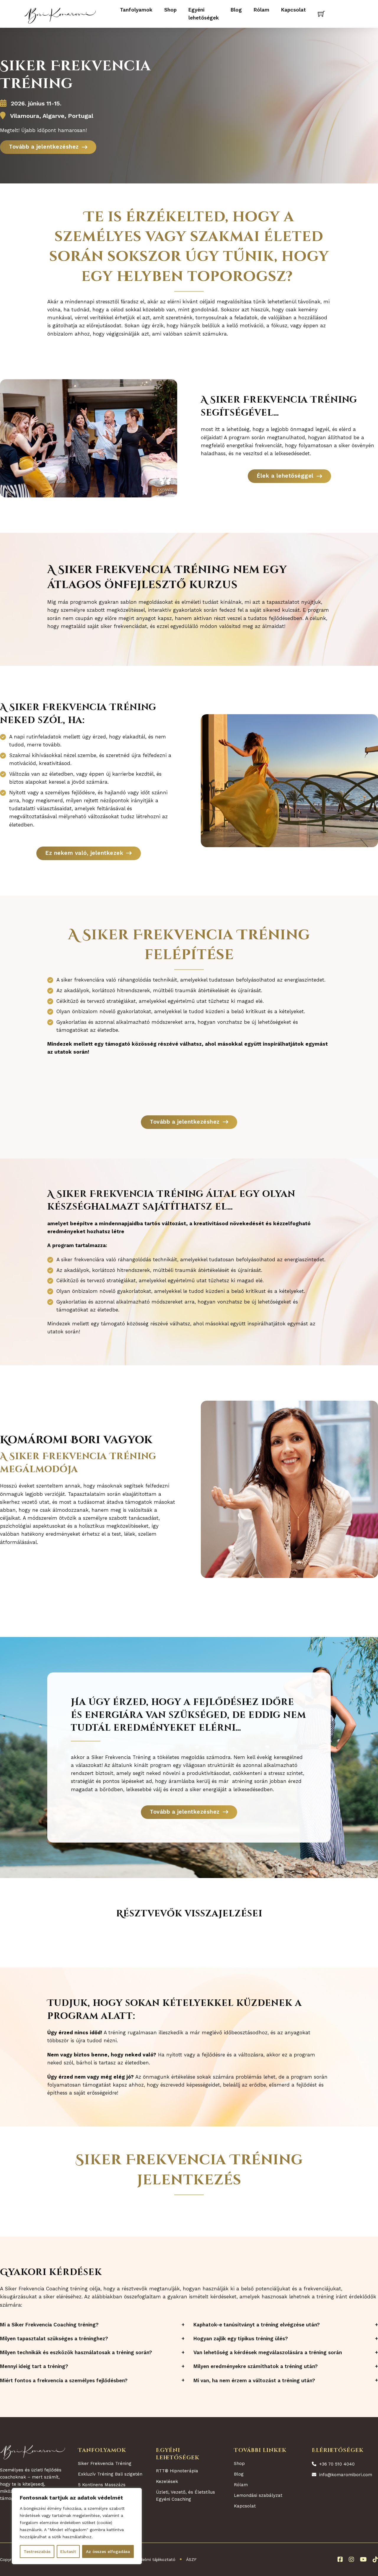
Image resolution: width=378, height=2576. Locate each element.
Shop (170, 10)
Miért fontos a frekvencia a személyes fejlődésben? (64, 2381)
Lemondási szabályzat (258, 2495)
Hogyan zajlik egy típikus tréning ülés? (241, 2339)
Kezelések (167, 2481)
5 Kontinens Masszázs (102, 2485)
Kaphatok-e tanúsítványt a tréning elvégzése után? (257, 2325)
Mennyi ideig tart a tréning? (34, 2366)
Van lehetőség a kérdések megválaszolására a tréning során (268, 2353)
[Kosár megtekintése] (321, 14)
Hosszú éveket (17, 1486)
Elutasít (68, 2551)
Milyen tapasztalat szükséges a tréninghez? (54, 2339)
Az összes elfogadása (108, 2551)
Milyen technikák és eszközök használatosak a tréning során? (76, 2353)
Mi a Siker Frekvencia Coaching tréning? (49, 2325)
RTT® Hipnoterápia (177, 2471)
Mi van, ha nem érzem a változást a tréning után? (254, 2381)
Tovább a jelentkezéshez (44, 147)
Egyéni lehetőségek (204, 14)
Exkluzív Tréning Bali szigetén (110, 2474)
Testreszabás (37, 2551)
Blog (236, 10)
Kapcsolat (294, 10)
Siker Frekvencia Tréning (105, 2463)
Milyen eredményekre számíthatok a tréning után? (256, 2366)
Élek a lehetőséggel (285, 476)
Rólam (261, 10)
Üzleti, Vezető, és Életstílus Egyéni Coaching (185, 2496)
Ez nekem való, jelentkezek (84, 853)
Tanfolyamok (136, 10)
